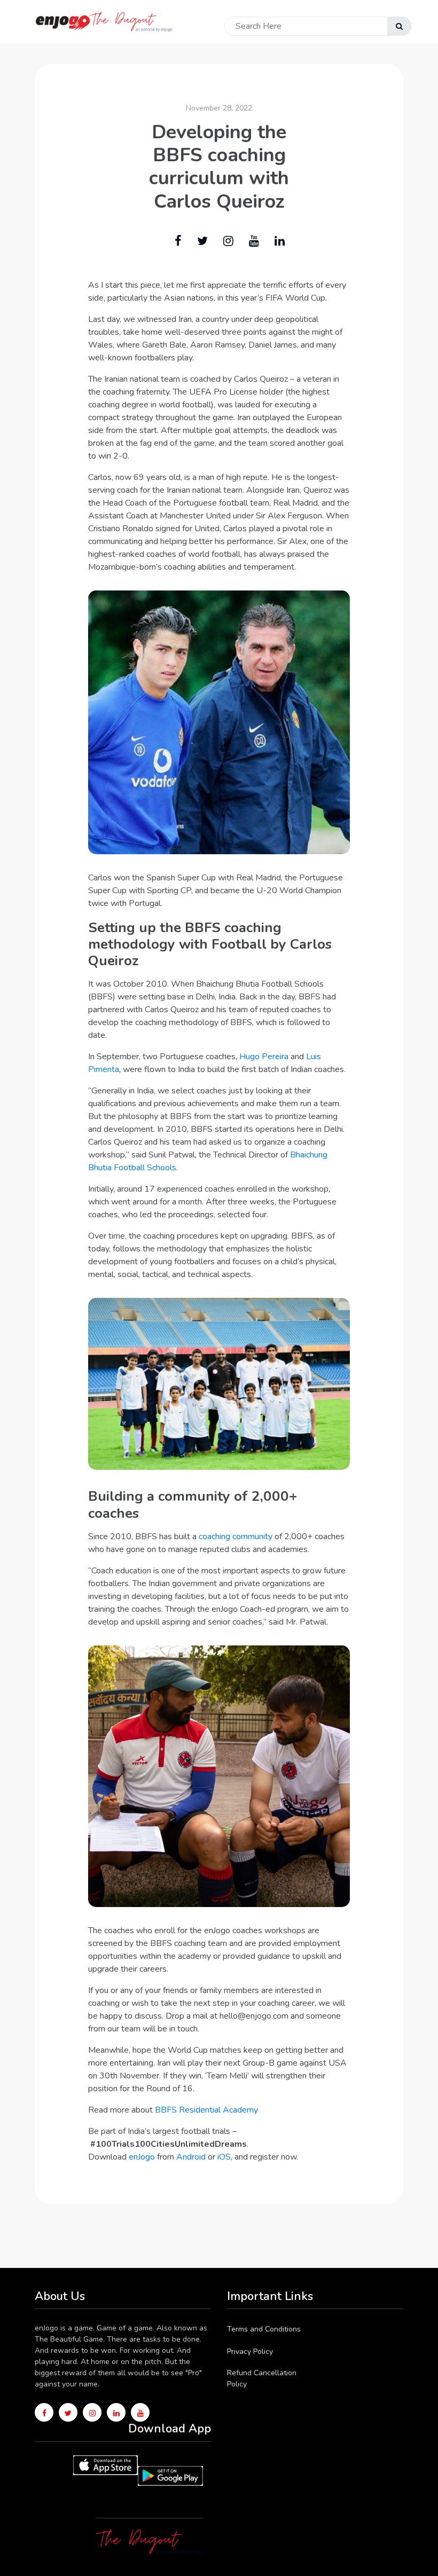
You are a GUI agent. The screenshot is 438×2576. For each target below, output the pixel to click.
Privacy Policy (250, 2352)
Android (191, 2157)
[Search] (399, 26)
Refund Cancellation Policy (262, 2378)
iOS (224, 2157)
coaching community (236, 1537)
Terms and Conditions (264, 2329)
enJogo (142, 2157)
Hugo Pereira (264, 1057)
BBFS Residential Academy (206, 2110)
